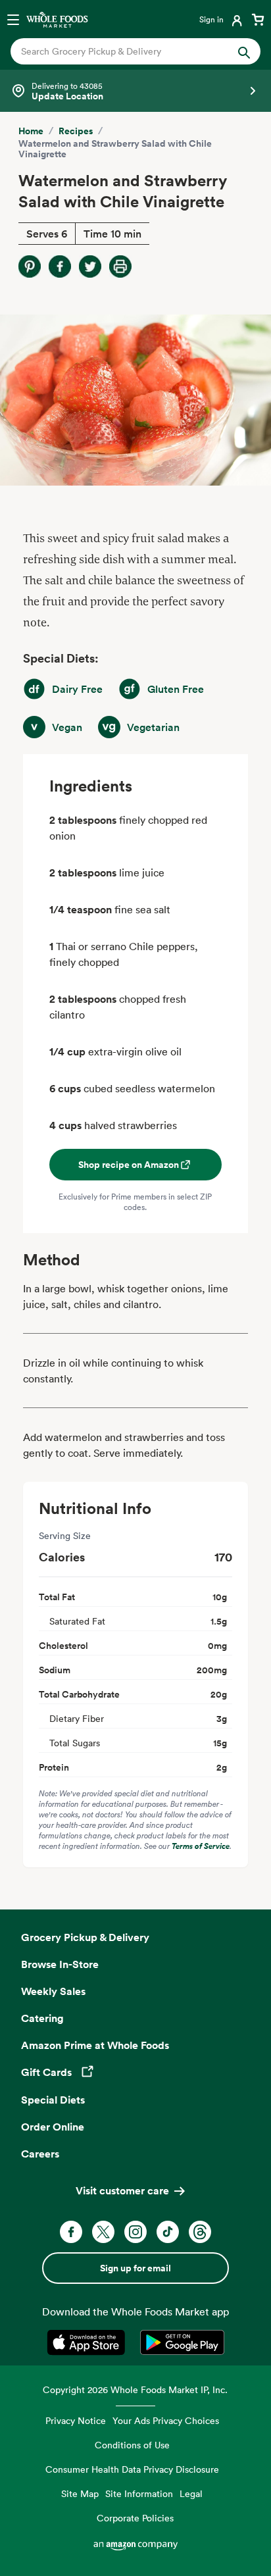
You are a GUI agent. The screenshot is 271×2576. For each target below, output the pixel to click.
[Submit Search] (244, 51)
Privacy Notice (76, 2420)
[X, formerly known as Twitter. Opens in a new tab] (103, 2232)
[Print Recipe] (120, 266)
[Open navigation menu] (13, 19)
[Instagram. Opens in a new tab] (135, 2232)
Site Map (80, 2493)
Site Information (139, 2493)
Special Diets (53, 2100)
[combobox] (124, 51)
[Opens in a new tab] (88, 2342)
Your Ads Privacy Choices (166, 2420)
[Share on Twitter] (90, 266)
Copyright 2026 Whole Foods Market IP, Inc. (135, 2389)
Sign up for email (135, 2268)
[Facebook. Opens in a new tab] (71, 2232)
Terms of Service (201, 1846)
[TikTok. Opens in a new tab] (168, 2232)
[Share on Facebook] (60, 266)
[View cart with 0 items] (258, 19)
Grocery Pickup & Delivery (85, 1937)
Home (31, 131)
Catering (42, 2018)
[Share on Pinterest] (30, 266)
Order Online (53, 2127)
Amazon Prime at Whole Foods (95, 2045)
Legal (191, 2493)
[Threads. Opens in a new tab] (200, 2232)
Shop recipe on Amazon (129, 1165)
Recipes (76, 131)
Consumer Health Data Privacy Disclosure (132, 2469)
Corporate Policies (135, 2518)
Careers (40, 2154)
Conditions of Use (132, 2445)
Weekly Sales (53, 1991)
